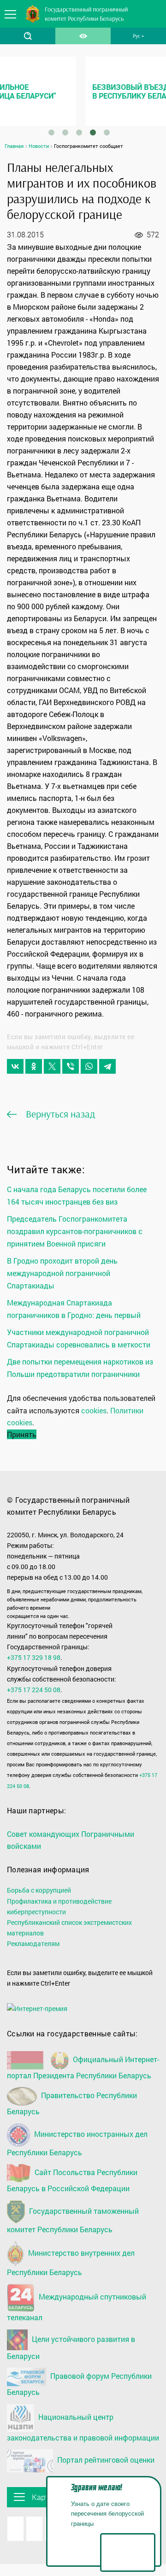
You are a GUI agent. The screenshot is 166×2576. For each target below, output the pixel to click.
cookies (94, 1410)
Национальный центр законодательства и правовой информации (83, 2427)
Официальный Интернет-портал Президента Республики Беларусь (83, 2067)
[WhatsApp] (89, 1066)
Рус (136, 36)
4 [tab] (93, 133)
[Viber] (71, 1066)
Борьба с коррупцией (39, 1890)
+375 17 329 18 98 (34, 1657)
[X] (52, 1066)
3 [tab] (79, 133)
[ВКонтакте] (15, 1066)
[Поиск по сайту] (28, 36)
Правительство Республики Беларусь (72, 2104)
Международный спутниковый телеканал (77, 2307)
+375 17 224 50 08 (34, 1690)
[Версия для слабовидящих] (83, 36)
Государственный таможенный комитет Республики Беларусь (73, 2220)
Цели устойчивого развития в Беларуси (71, 2347)
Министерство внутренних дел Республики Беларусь (71, 2262)
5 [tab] (107, 133)
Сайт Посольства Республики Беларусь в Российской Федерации (72, 2180)
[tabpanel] (83, 91)
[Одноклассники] (34, 1066)
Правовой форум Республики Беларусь (79, 2384)
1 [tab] (51, 133)
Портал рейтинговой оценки (105, 2460)
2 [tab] (65, 133)
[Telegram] (107, 1066)
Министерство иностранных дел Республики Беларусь (77, 2143)
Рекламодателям (33, 1944)
